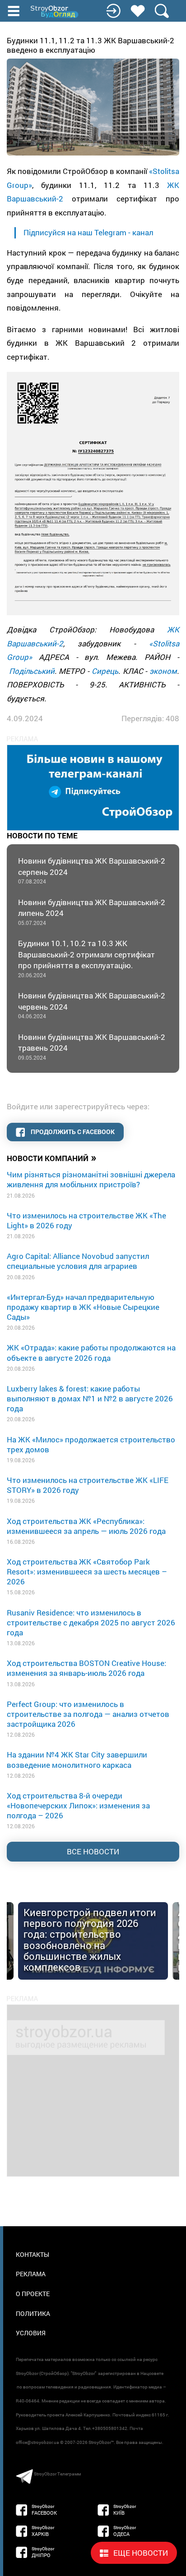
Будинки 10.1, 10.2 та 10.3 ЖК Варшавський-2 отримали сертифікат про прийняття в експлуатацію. (86, 958)
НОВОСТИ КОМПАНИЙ (52, 1158)
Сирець (105, 671)
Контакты (33, 2254)
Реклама (31, 2274)
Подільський (32, 671)
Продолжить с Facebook (72, 1132)
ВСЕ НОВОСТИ (93, 1851)
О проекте (33, 2294)
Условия (31, 2333)
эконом (163, 671)
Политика (33, 2313)
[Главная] (55, 12)
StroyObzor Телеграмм (57, 2474)
